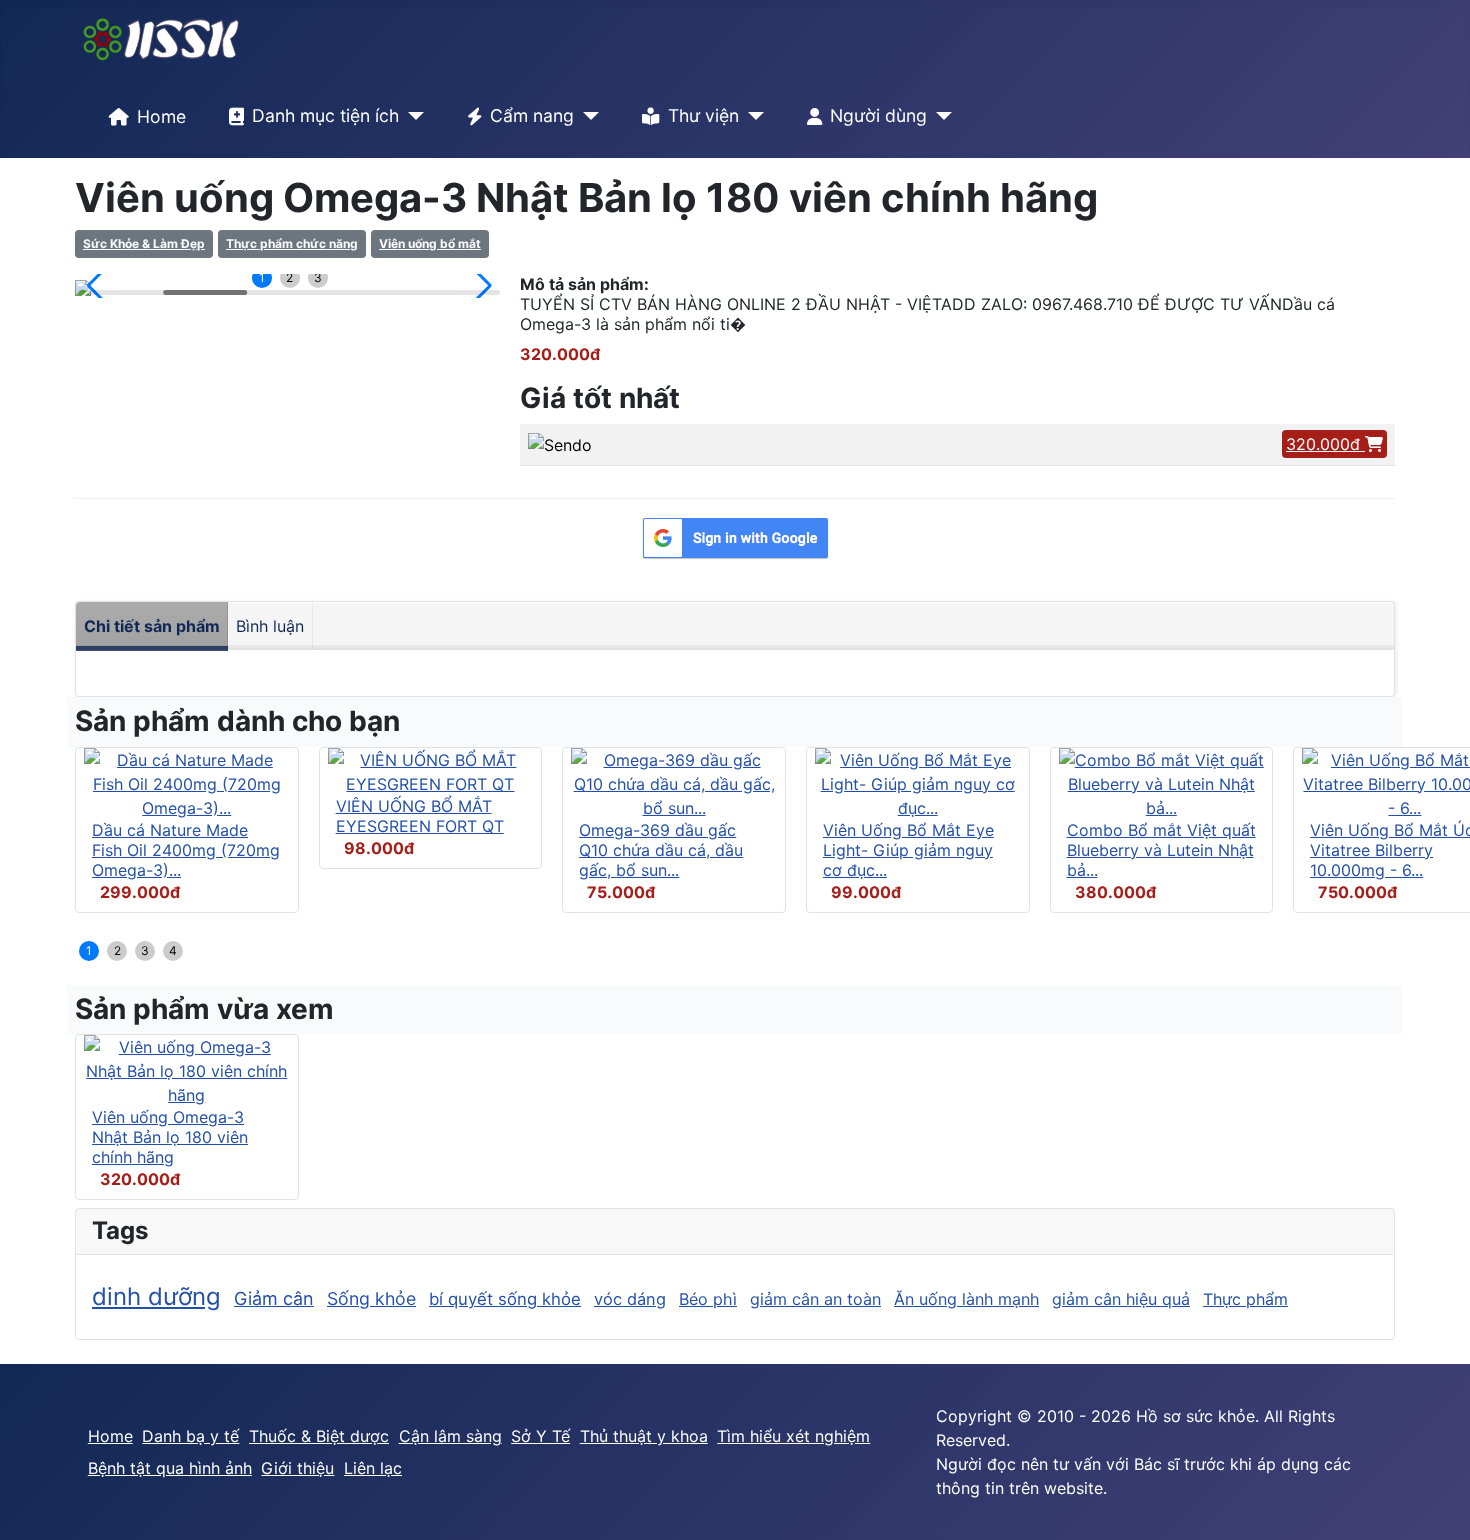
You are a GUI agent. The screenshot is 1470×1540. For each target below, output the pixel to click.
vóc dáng (630, 1299)
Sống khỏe (371, 1298)
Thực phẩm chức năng (292, 243)
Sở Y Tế (540, 1436)
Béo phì (708, 1299)
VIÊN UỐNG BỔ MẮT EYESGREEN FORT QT (420, 816)
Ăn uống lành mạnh (966, 1299)
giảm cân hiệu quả (1121, 1299)
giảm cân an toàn (815, 1299)
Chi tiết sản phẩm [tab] (152, 626)
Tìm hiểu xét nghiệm (793, 1436)
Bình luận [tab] (270, 626)
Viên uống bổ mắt (430, 243)
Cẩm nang (532, 115)
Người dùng (878, 115)
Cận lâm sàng (450, 1436)
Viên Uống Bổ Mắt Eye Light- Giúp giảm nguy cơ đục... (908, 850)
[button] (98, 286)
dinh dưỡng (156, 1296)
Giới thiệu (297, 1468)
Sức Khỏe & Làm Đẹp (144, 243)
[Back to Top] (1435, 1503)
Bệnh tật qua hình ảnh (170, 1468)
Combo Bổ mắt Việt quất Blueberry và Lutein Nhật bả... (1161, 850)
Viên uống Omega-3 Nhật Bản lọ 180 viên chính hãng (170, 1137)
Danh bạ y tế (190, 1436)
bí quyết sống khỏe (505, 1299)
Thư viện (703, 115)
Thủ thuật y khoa (644, 1436)
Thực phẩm (1245, 1299)
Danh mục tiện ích (325, 115)
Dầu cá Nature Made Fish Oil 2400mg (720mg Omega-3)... (186, 850)
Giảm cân (274, 1298)
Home (161, 116)
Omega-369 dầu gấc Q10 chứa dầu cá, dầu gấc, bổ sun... (661, 850)
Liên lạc (373, 1468)
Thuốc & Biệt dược (319, 1436)
